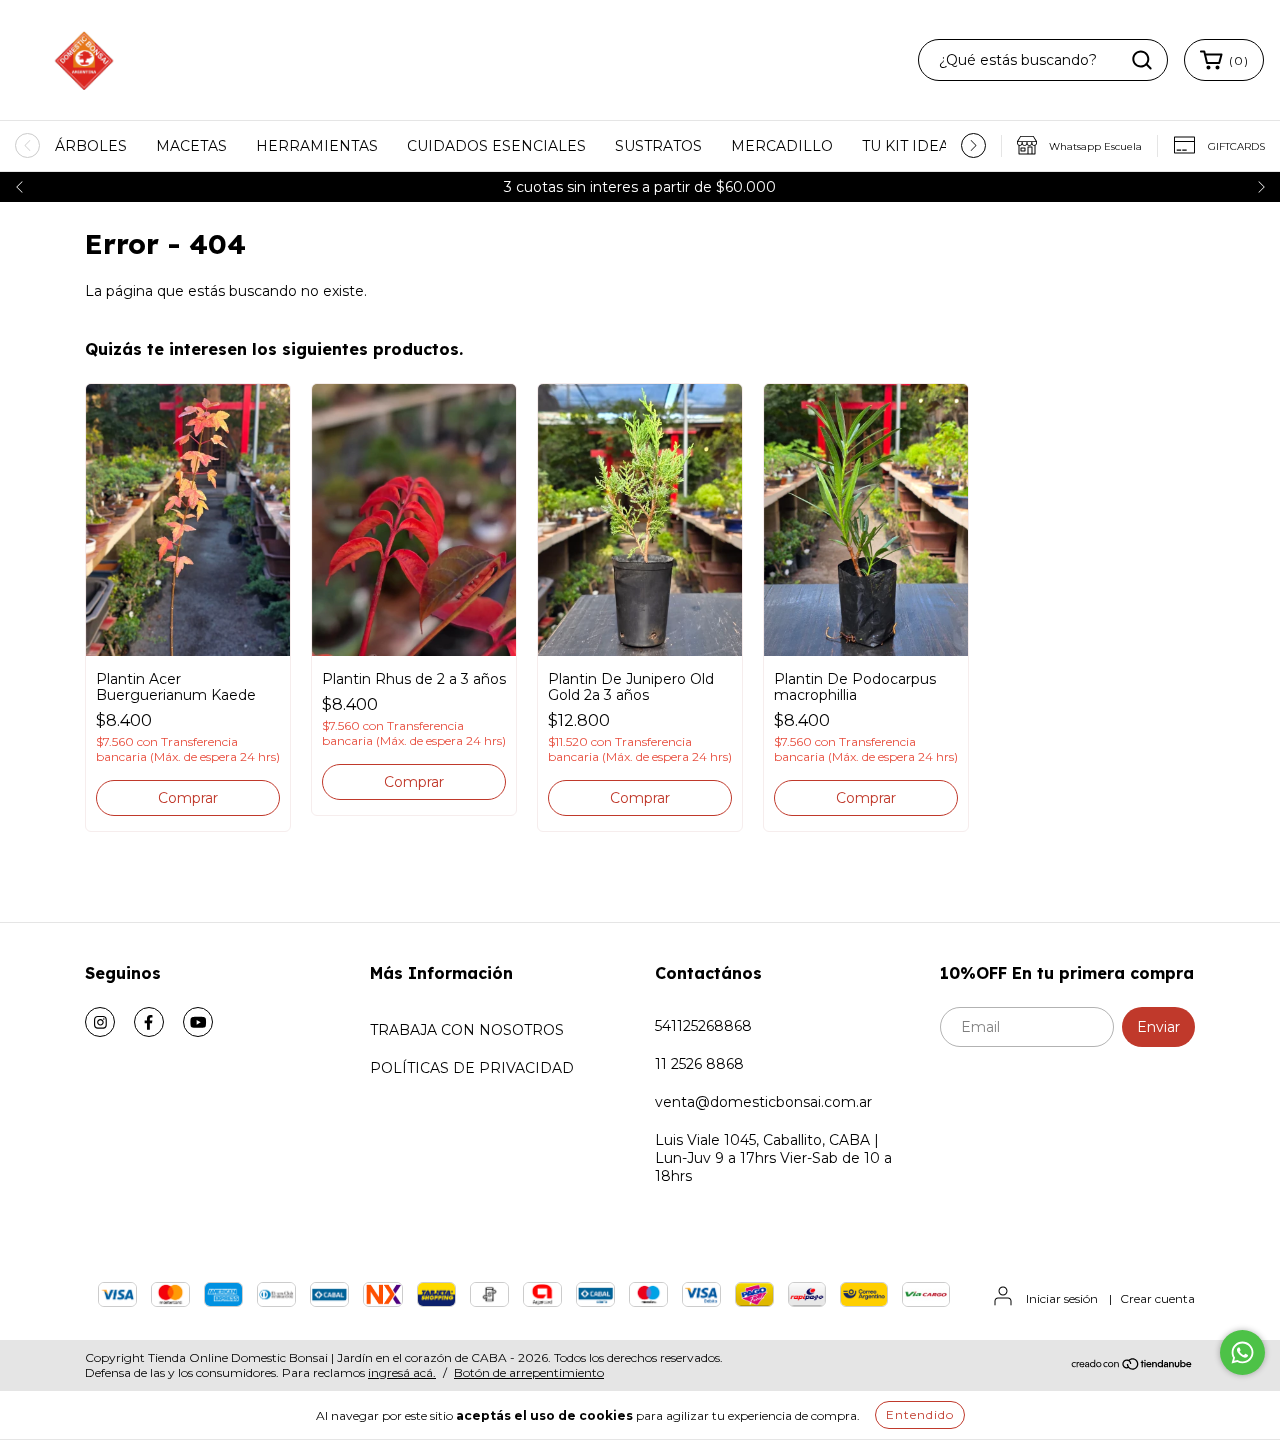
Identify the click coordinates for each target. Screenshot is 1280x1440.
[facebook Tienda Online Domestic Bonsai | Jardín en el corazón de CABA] (149, 1022)
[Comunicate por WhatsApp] (1242, 1352)
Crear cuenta (1157, 1298)
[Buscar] (1142, 60)
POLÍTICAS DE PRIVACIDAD (472, 1068)
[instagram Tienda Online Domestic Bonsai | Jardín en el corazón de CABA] (100, 1022)
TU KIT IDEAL (910, 146)
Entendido (920, 1414)
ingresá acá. (402, 1372)
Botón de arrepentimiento (529, 1372)
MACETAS (191, 146)
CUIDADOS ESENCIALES (496, 146)
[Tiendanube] (1132, 1365)
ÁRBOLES (91, 146)
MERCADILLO (782, 146)
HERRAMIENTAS (317, 146)
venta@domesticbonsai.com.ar (763, 1102)
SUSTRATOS (658, 146)
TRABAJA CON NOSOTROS (467, 1030)
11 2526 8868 (699, 1064)
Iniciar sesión (1062, 1298)
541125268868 (703, 1026)
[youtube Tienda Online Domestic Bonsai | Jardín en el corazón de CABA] (198, 1022)
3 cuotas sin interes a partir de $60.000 (640, 187)
